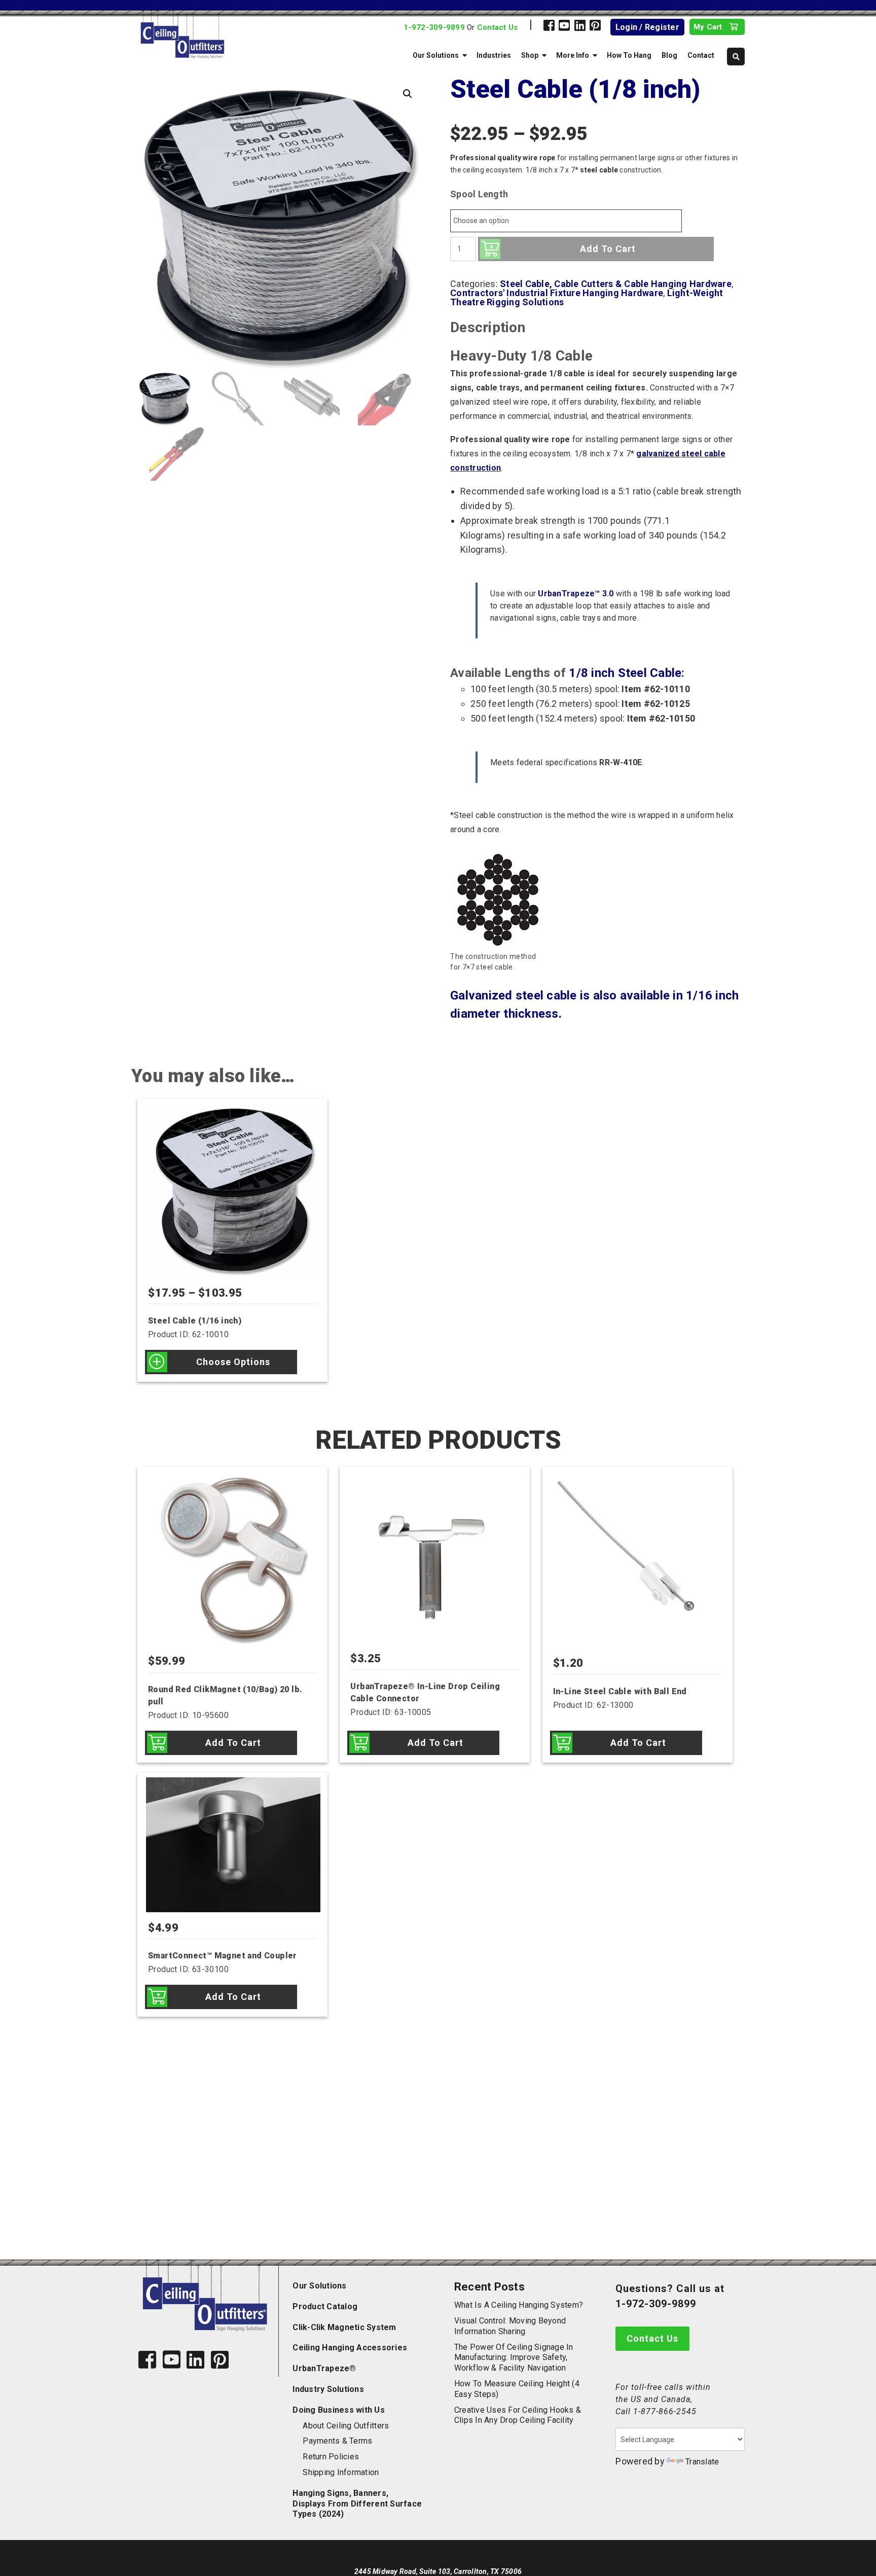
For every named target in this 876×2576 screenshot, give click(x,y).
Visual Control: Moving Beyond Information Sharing (510, 2326)
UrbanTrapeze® (324, 2368)
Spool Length (479, 194)
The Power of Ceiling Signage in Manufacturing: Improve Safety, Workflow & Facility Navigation (514, 2358)
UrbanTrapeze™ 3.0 (576, 594)
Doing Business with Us (339, 2410)
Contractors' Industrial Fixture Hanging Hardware (557, 293)
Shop (530, 55)
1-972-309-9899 (434, 27)
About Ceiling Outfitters (346, 2426)
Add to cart (608, 249)
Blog (669, 55)
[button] (408, 94)
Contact (701, 55)
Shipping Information (341, 2472)
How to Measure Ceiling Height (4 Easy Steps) (517, 2389)
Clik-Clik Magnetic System (344, 2327)
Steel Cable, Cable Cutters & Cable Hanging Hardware (616, 284)
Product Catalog (325, 2306)
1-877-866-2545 (665, 2411)
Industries (494, 55)
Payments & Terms (337, 2441)
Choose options (233, 1362)
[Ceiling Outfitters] (223, 35)
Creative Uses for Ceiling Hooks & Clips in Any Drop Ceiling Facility (518, 2415)
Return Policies (331, 2457)
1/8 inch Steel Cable (625, 673)
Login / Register (647, 27)
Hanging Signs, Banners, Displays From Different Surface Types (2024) (357, 2504)
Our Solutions (436, 55)
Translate (702, 2462)
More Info (573, 55)
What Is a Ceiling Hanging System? (519, 2305)
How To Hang (629, 55)
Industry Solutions (328, 2389)
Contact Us (498, 27)
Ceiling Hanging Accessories (350, 2348)
